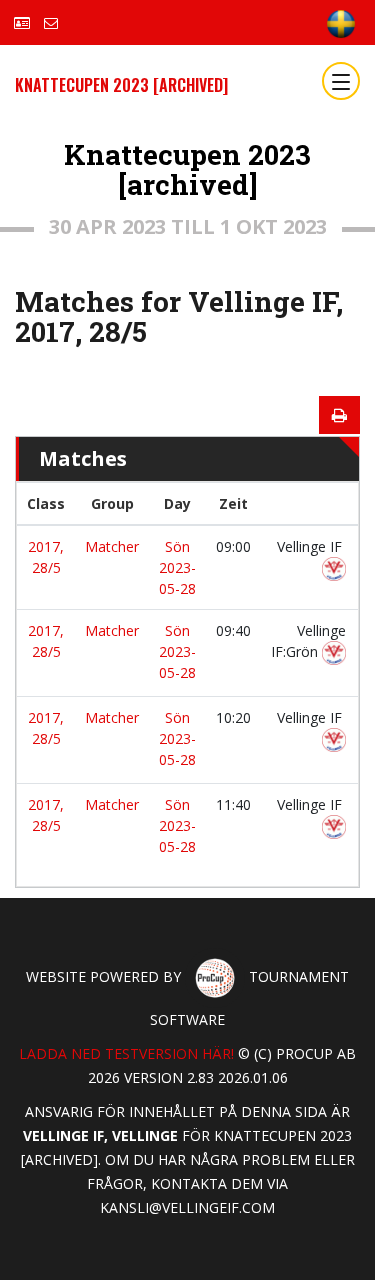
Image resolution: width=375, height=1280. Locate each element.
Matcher (112, 546)
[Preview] (339, 415)
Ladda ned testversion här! (126, 1053)
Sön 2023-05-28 (177, 567)
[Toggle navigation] (341, 81)
